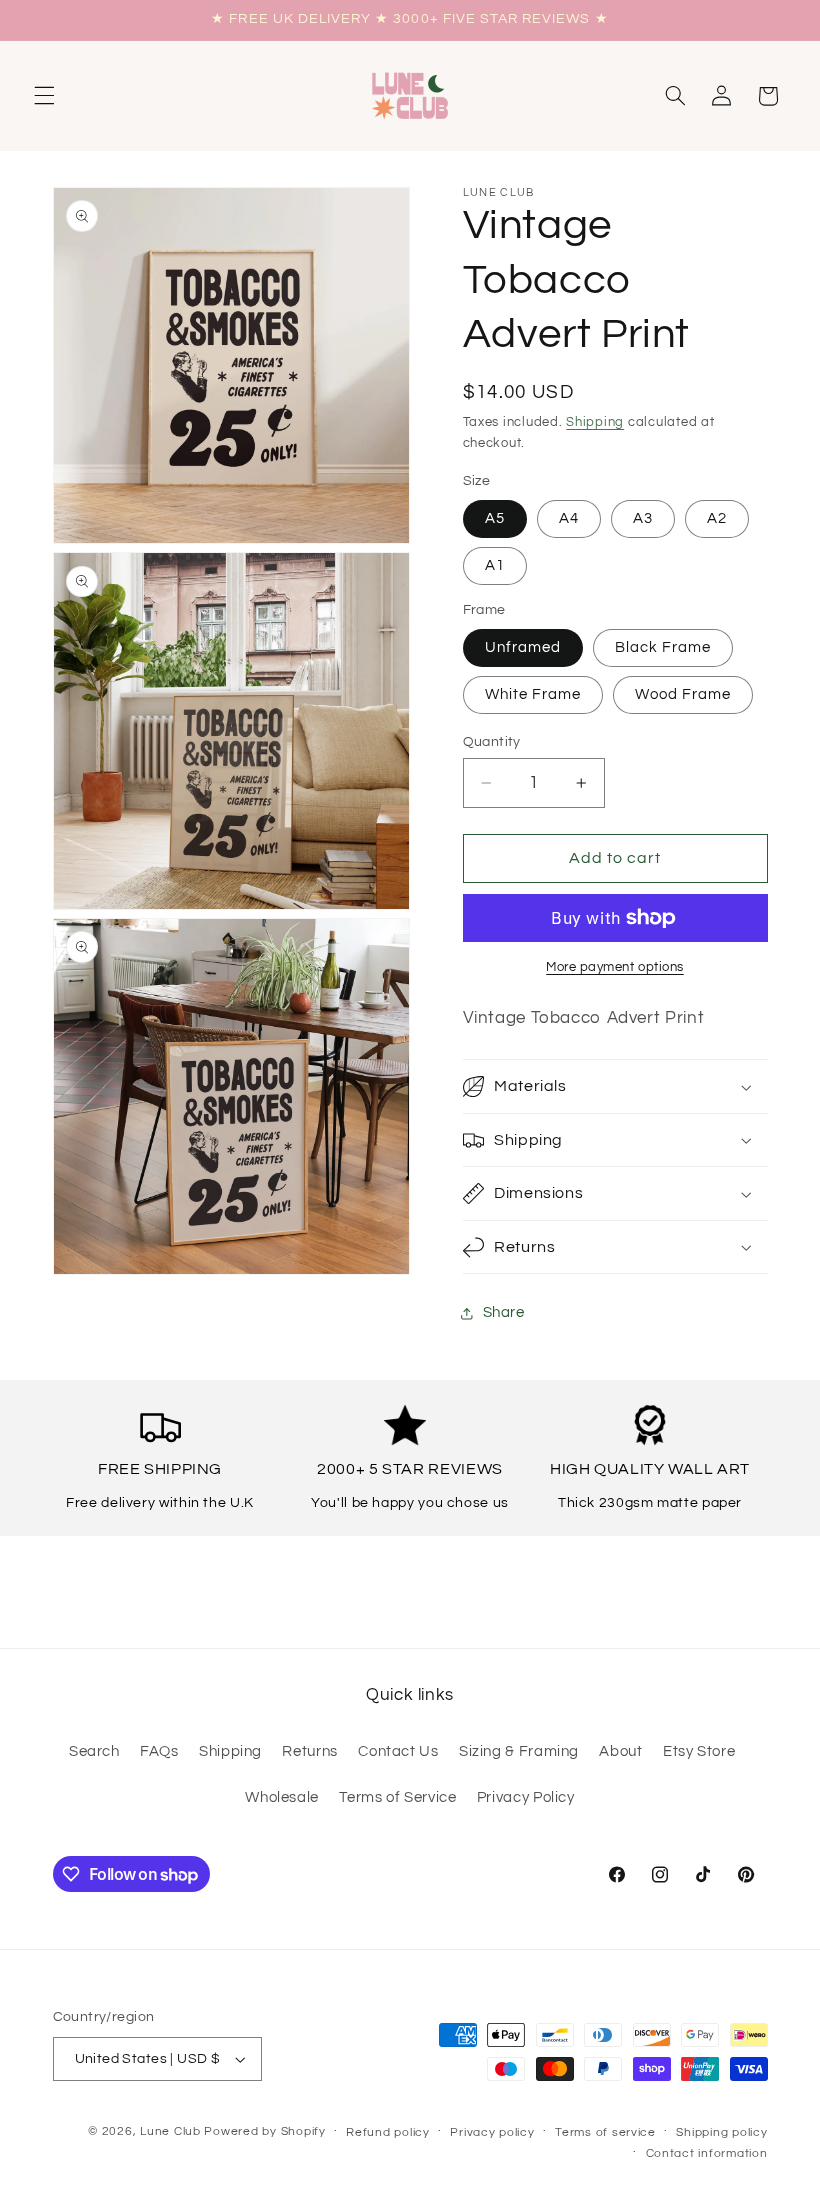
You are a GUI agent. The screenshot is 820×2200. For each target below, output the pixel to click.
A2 (717, 518)
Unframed (523, 647)
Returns (309, 1751)
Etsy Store (699, 1751)
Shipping (595, 422)
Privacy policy (492, 2132)
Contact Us (398, 1751)
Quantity (492, 742)
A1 (495, 565)
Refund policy (388, 2132)
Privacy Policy (526, 1797)
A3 (643, 518)
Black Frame (663, 647)
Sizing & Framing (519, 1751)
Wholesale (282, 1797)
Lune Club (170, 2131)
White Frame (533, 694)
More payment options (615, 967)
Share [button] (504, 1312)
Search (94, 1751)
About (620, 1751)
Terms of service (605, 2132)
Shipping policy (721, 2132)
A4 (569, 518)
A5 (495, 518)
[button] (44, 96)
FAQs (159, 1751)
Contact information (707, 2153)
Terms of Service (397, 1797)
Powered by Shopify (264, 2131)
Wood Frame (683, 694)
